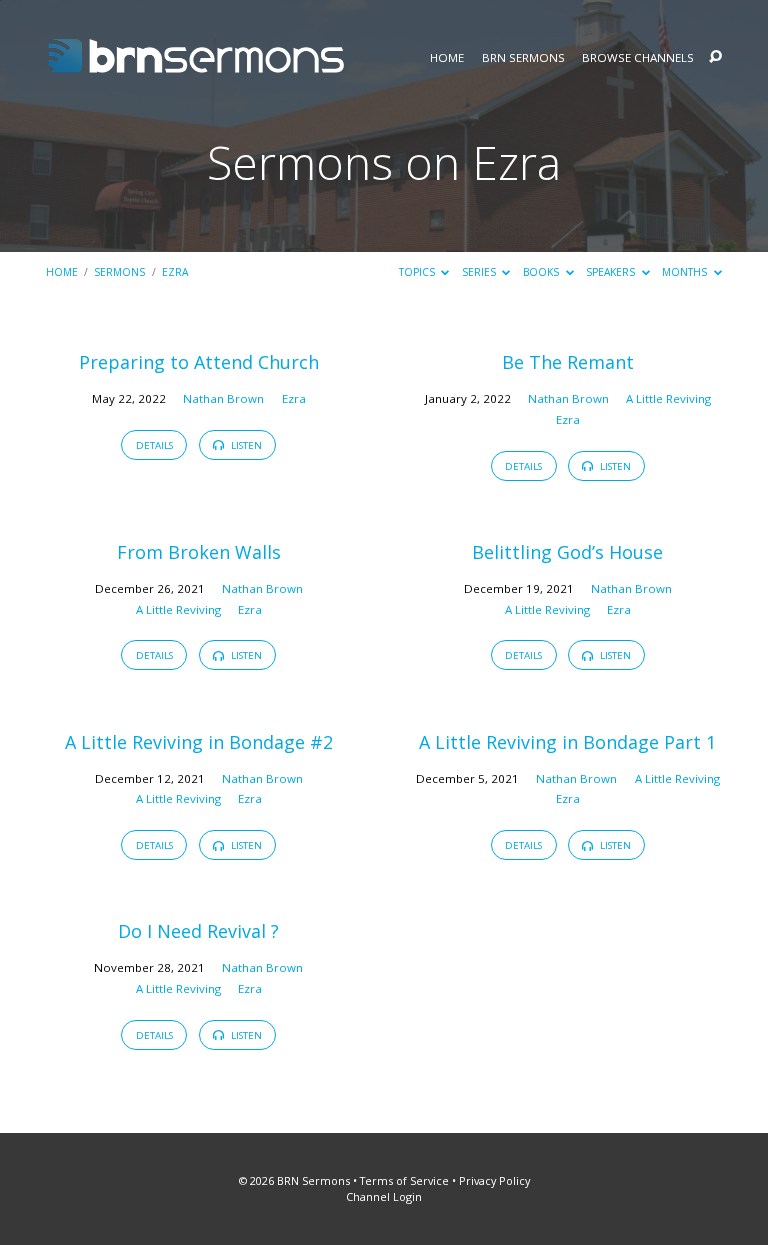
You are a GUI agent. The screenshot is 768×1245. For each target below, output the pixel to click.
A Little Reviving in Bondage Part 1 (567, 742)
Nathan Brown (223, 398)
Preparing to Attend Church (199, 362)
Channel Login (384, 1196)
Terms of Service (404, 1180)
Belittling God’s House (567, 552)
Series (480, 272)
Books (542, 272)
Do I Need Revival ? (198, 931)
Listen (245, 445)
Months (686, 272)
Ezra (175, 272)
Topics (418, 272)
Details (154, 445)
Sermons (119, 272)
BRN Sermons (523, 58)
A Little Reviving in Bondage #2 (199, 742)
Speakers (612, 272)
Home (447, 58)
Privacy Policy (494, 1180)
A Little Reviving (668, 398)
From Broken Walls (199, 552)
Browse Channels (638, 58)
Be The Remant (568, 362)
